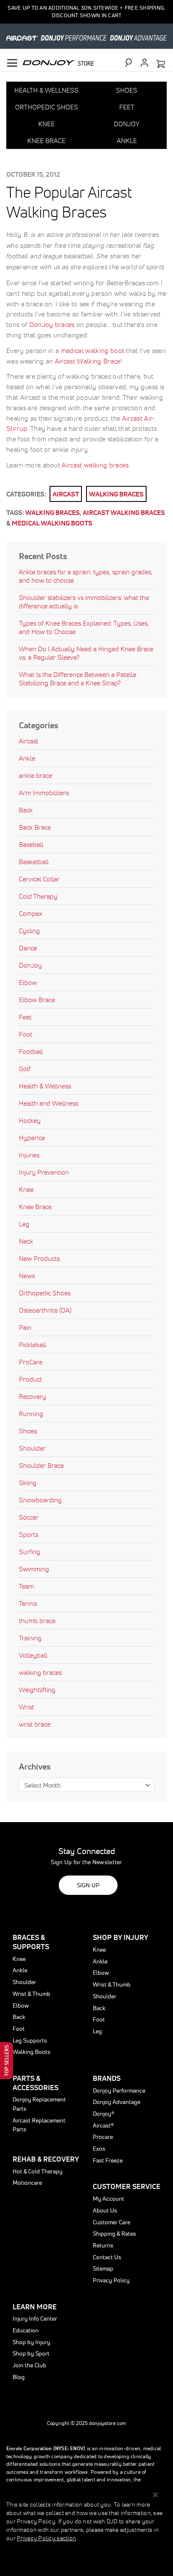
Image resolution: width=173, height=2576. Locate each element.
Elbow (28, 982)
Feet (25, 1017)
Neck (26, 1241)
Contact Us (107, 2257)
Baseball (31, 844)
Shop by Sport (31, 2353)
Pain (25, 1327)
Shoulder (32, 1448)
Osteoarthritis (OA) (45, 1310)
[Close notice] (155, 2495)
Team (26, 1586)
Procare (103, 2137)
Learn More (35, 2307)
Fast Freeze (108, 2160)
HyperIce (32, 1138)
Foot (26, 1034)
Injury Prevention (44, 1172)
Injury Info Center (35, 2319)
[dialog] (86, 2531)
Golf (25, 1069)
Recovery (33, 1396)
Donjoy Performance (119, 2091)
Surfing (30, 1552)
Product (30, 1379)
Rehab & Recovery (46, 2159)
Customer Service (127, 2186)
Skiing (28, 1483)
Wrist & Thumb (31, 1994)
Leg (24, 1224)
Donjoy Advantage (117, 2102)
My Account (109, 2199)
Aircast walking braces (95, 465)
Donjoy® (104, 2114)
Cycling (29, 931)
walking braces (116, 494)
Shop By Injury (121, 1937)
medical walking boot (93, 350)
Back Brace (35, 827)
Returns (103, 2245)
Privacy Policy (111, 2280)
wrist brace (35, 1724)
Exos (99, 2149)
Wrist (26, 1707)
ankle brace (35, 775)
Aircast (66, 494)
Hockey (30, 1120)
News (27, 1276)
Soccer (29, 1517)
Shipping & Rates (114, 2234)
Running (31, 1414)
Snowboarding (40, 1500)
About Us (105, 2210)
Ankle (27, 758)
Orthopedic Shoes (45, 1293)
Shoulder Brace (41, 1465)
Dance (28, 948)
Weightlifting (37, 1690)
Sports (29, 1534)
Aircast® (103, 2125)
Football (31, 1051)
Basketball (34, 862)
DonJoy (30, 965)
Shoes (28, 1431)
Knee (26, 1189)
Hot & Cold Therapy (38, 2171)
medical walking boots (52, 523)
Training (30, 1638)
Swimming (34, 1569)
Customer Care (111, 2222)
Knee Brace (35, 1207)
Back (26, 810)
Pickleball (33, 1345)
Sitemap (103, 2268)
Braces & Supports (31, 1942)
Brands (107, 2078)
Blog (19, 2377)
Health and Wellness (48, 1103)
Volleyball (33, 1655)
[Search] (132, 63)
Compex (31, 913)
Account (144, 63)
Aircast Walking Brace (88, 361)
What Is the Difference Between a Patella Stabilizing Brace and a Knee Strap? (77, 679)
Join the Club (29, 2365)
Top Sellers (7, 2061)
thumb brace (37, 1621)
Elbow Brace (37, 1000)
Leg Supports (30, 2040)
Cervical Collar (39, 879)
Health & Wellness (45, 1086)
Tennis (28, 1603)
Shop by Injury (31, 2342)
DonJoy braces (52, 324)
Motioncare (27, 2183)
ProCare (31, 1362)
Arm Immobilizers (44, 793)
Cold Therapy (38, 896)
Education (26, 2330)
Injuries (29, 1155)
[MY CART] (160, 64)
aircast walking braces (124, 512)
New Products (39, 1258)
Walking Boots (31, 2052)
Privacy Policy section (46, 2538)
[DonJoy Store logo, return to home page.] (58, 62)
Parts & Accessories (35, 2083)
